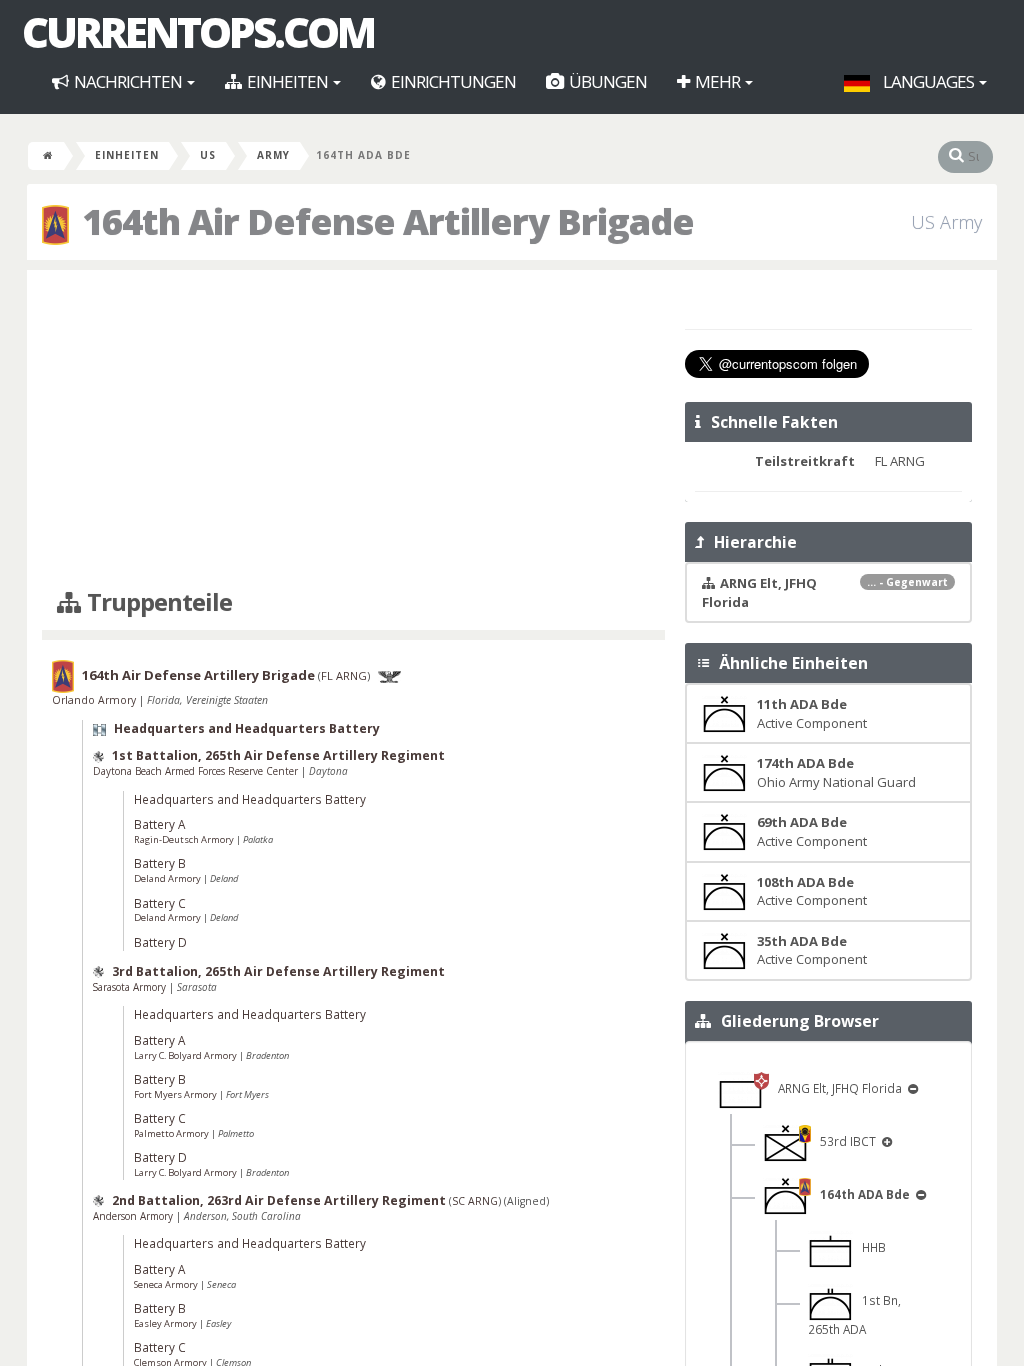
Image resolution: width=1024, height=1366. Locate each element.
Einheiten (287, 81)
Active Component (812, 713)
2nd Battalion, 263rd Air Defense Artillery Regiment (279, 1200)
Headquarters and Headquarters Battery (247, 728)
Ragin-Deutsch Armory (185, 839)
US (208, 155)
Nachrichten (128, 81)
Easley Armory (166, 1323)
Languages (928, 81)
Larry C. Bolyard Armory (186, 1055)
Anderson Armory (134, 1216)
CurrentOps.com (198, 32)
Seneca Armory (167, 1284)
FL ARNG (344, 675)
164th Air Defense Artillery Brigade (198, 675)
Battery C (160, 903)
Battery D (160, 942)
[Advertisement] (353, 430)
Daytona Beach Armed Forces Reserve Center (197, 771)
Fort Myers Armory (176, 1094)
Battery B (160, 863)
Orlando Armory (95, 700)
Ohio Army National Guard (836, 772)
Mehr (717, 81)
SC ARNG (475, 1201)
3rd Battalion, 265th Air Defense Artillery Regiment (278, 971)
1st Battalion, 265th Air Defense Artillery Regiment (278, 755)
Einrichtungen (452, 81)
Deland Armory (168, 878)
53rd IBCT (845, 1141)
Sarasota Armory (131, 987)
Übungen (606, 81)
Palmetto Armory (172, 1133)
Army (273, 155)
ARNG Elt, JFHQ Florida (837, 1088)
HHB (869, 1247)
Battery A (159, 824)
